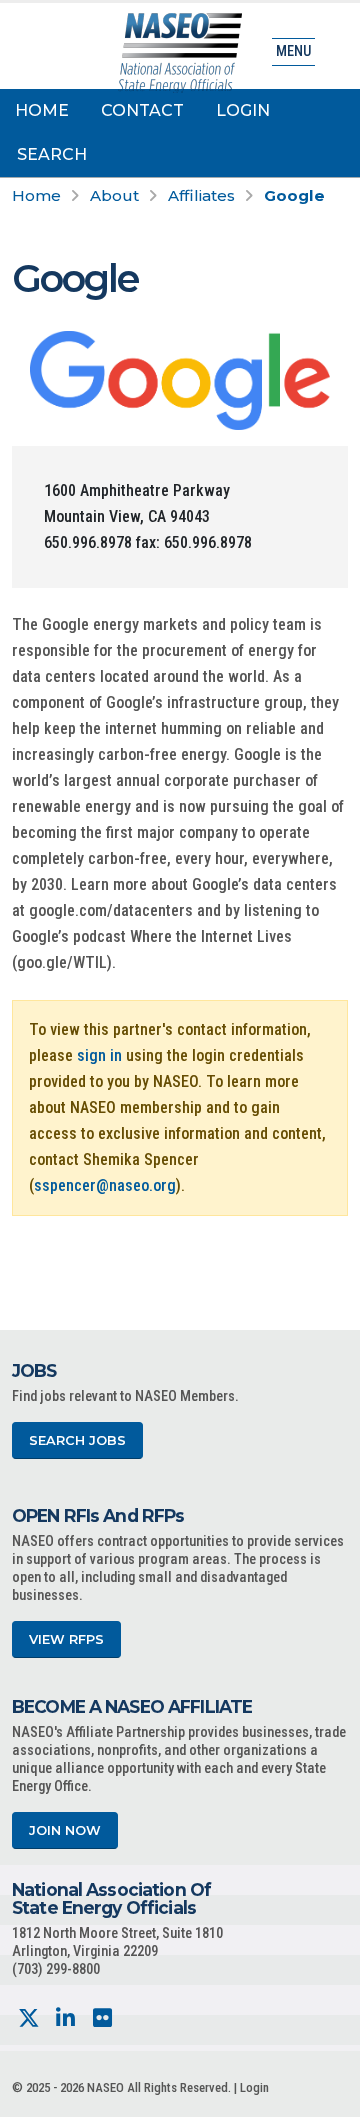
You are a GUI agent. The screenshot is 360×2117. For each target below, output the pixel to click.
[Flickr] (102, 2018)
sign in (99, 1055)
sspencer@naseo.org (105, 1185)
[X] (28, 2018)
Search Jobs (77, 1440)
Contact (142, 110)
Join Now (65, 1830)
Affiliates (201, 195)
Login (243, 110)
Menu (293, 51)
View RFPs (66, 1639)
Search (52, 154)
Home (42, 110)
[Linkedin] (65, 2018)
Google (294, 195)
